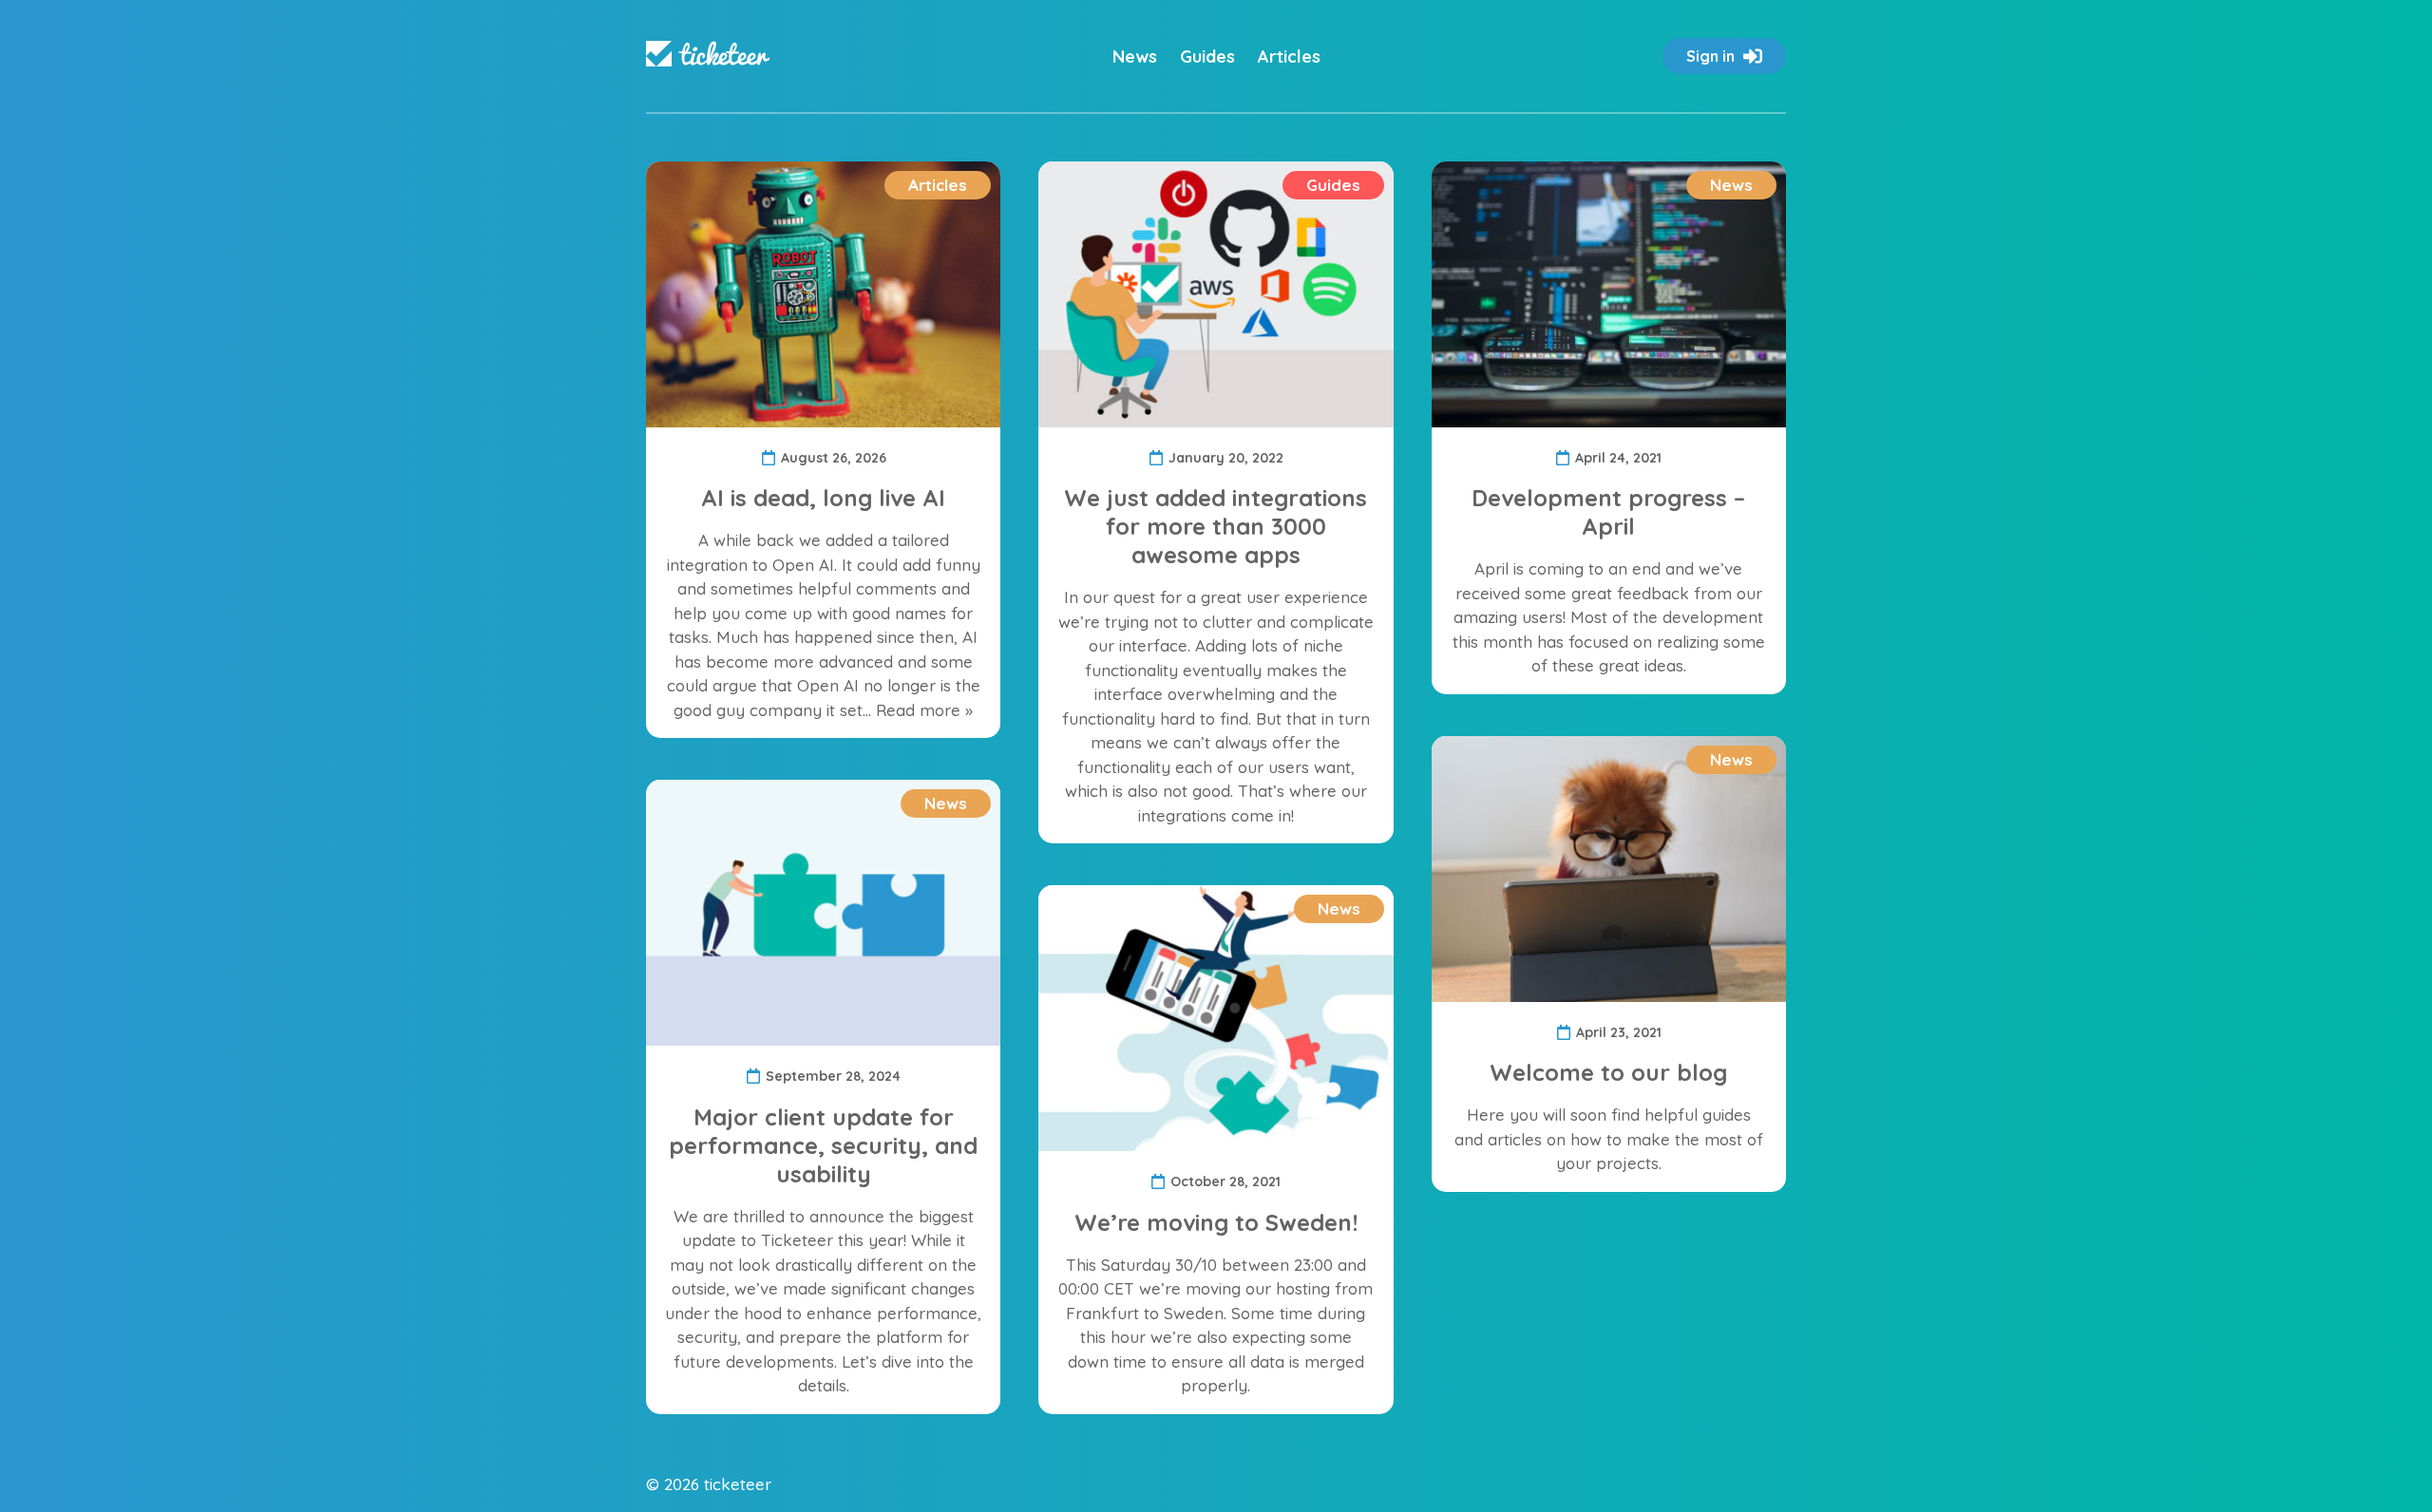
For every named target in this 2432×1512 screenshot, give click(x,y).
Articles (1289, 57)
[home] (708, 56)
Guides (1207, 57)
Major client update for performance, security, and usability (823, 1145)
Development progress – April (1608, 512)
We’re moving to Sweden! (1216, 1222)
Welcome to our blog (1608, 1072)
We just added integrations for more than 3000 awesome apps (1216, 526)
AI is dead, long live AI (823, 498)
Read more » (924, 710)
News (1135, 57)
